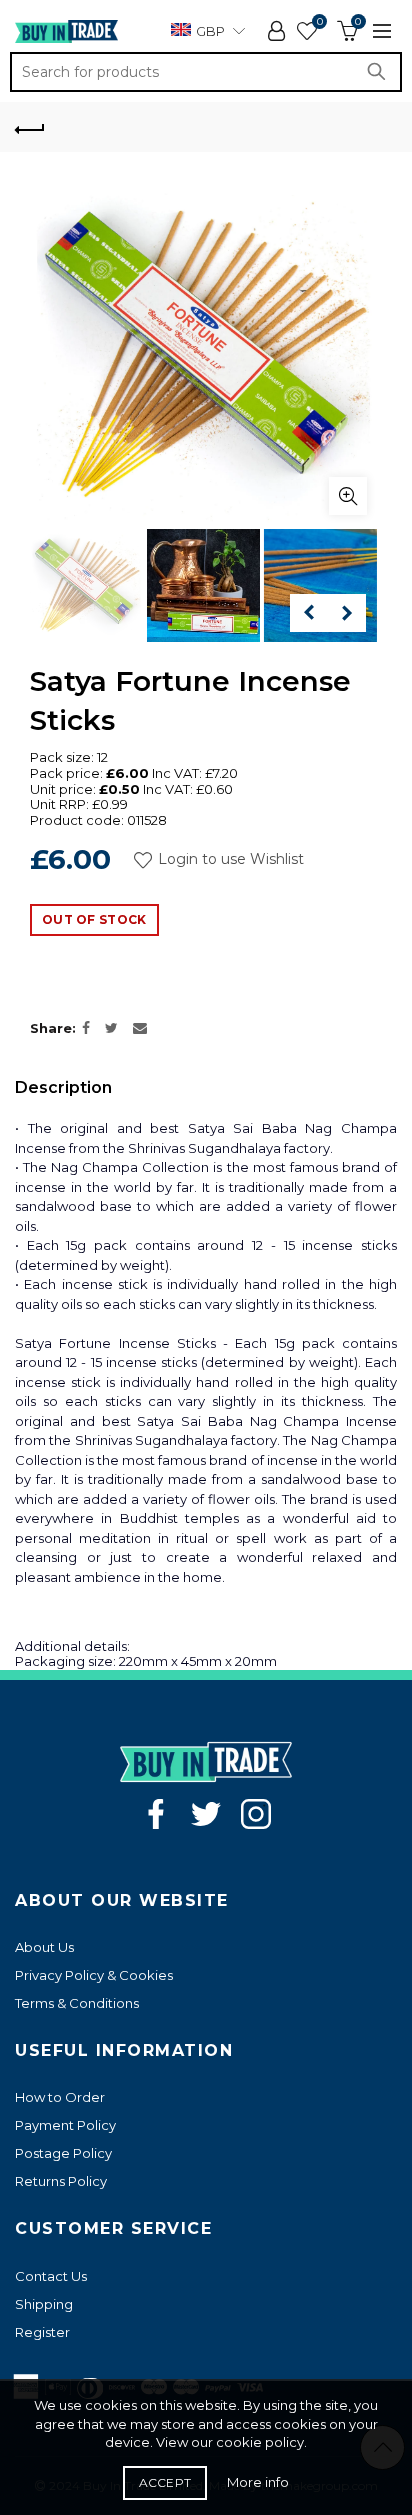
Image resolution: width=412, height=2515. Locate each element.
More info (258, 2482)
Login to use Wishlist (229, 860)
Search (382, 72)
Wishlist (319, 22)
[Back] (30, 127)
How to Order (60, 2097)
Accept (165, 2482)
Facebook (156, 1814)
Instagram (256, 1814)
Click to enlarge (348, 496)
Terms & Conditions (77, 2003)
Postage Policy (63, 2153)
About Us (44, 1947)
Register (42, 2332)
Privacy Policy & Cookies (94, 1975)
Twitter (206, 1814)
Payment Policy (65, 2125)
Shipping (44, 2304)
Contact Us (51, 2276)
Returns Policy (61, 2181)
